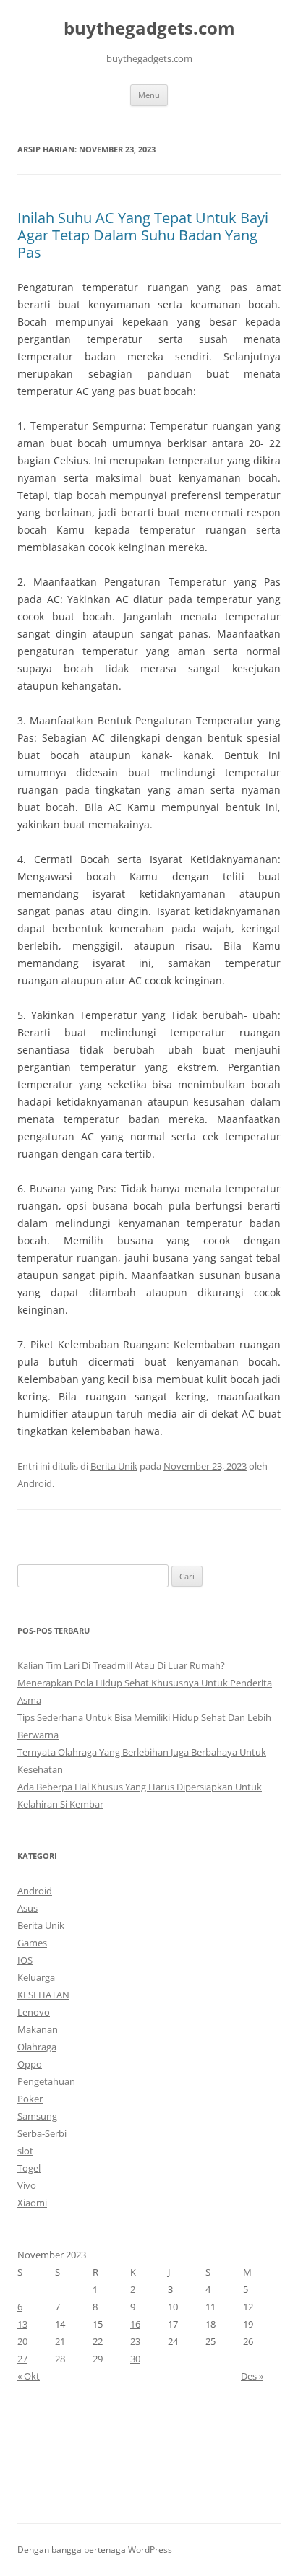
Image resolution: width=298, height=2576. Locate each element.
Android (35, 1483)
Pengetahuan (46, 2081)
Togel (29, 2168)
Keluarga (36, 1977)
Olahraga (37, 2047)
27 (22, 2359)
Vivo (27, 2185)
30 (135, 2359)
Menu (149, 95)
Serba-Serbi (42, 2133)
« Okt (29, 2376)
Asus (27, 1908)
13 (22, 2324)
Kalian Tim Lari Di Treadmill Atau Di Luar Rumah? (121, 1665)
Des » (252, 2376)
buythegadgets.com (149, 29)
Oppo (30, 2064)
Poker (30, 2099)
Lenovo (34, 2012)
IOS (25, 1960)
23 (135, 2341)
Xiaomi (32, 2203)
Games (32, 1943)
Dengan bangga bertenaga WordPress (95, 2550)
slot (25, 2151)
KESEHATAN (43, 1995)
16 (135, 2324)
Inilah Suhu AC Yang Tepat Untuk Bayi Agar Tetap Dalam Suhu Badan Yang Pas (143, 235)
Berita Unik (114, 1466)
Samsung (37, 2116)
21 (60, 2341)
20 (22, 2341)
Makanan (38, 2029)
